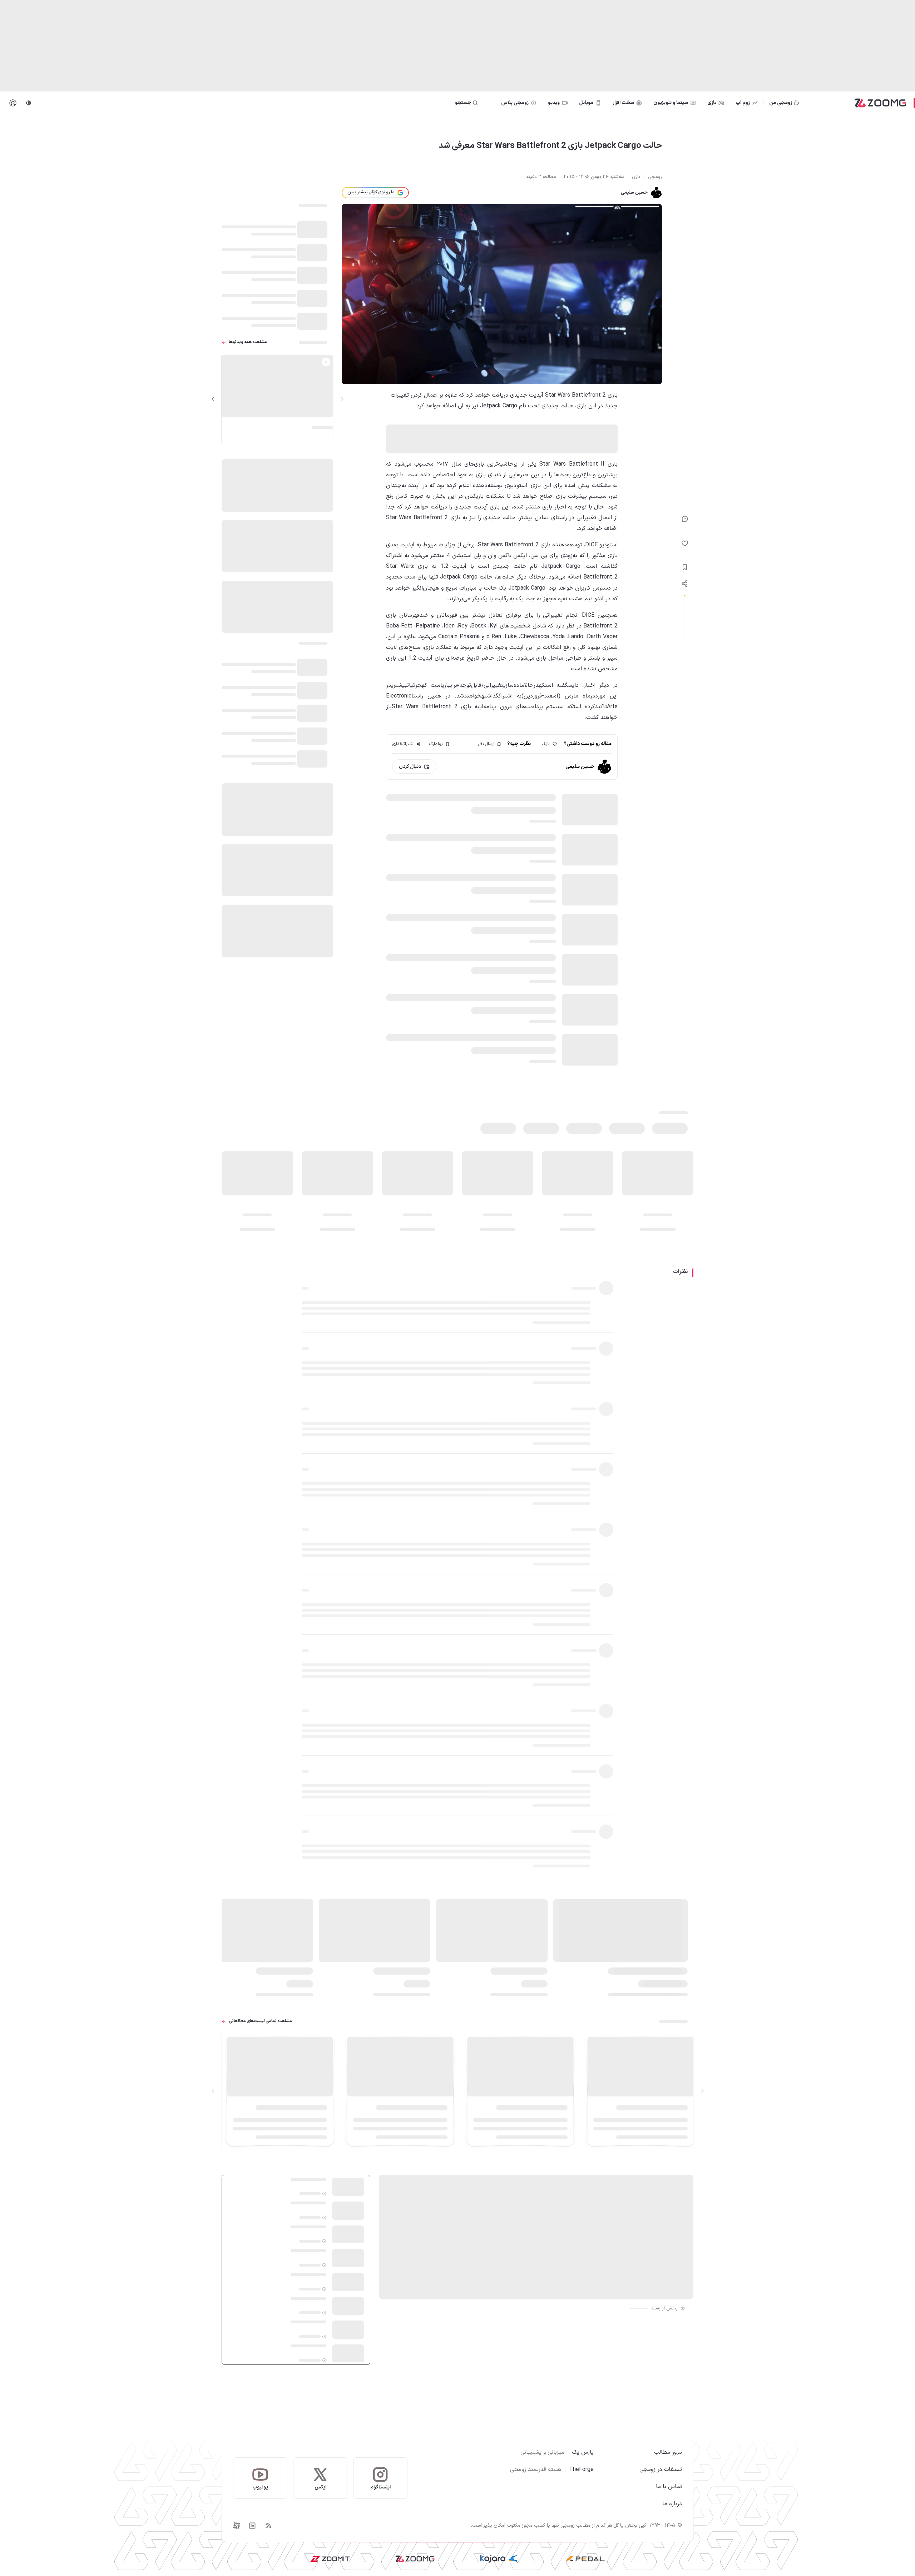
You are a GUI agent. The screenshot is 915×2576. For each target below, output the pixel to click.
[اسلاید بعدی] (213, 399)
